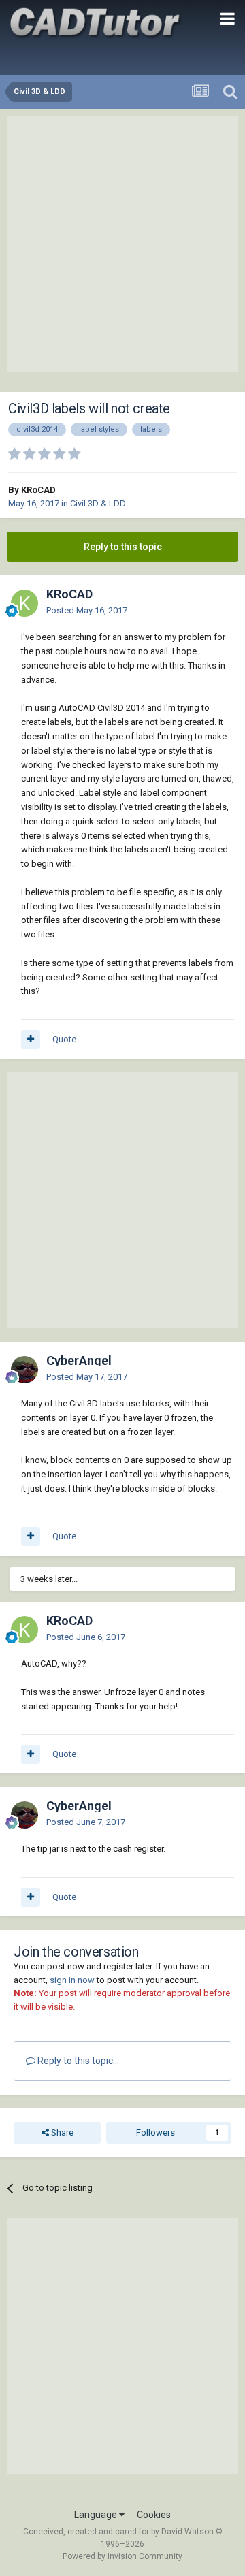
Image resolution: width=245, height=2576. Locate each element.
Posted (87, 610)
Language (97, 2515)
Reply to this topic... (77, 2061)
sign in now (72, 1980)
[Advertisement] (122, 244)
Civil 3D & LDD (98, 503)
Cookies (154, 2515)
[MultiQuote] (31, 1040)
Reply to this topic (123, 547)
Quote (64, 1039)
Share (61, 2132)
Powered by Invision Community (122, 2556)
